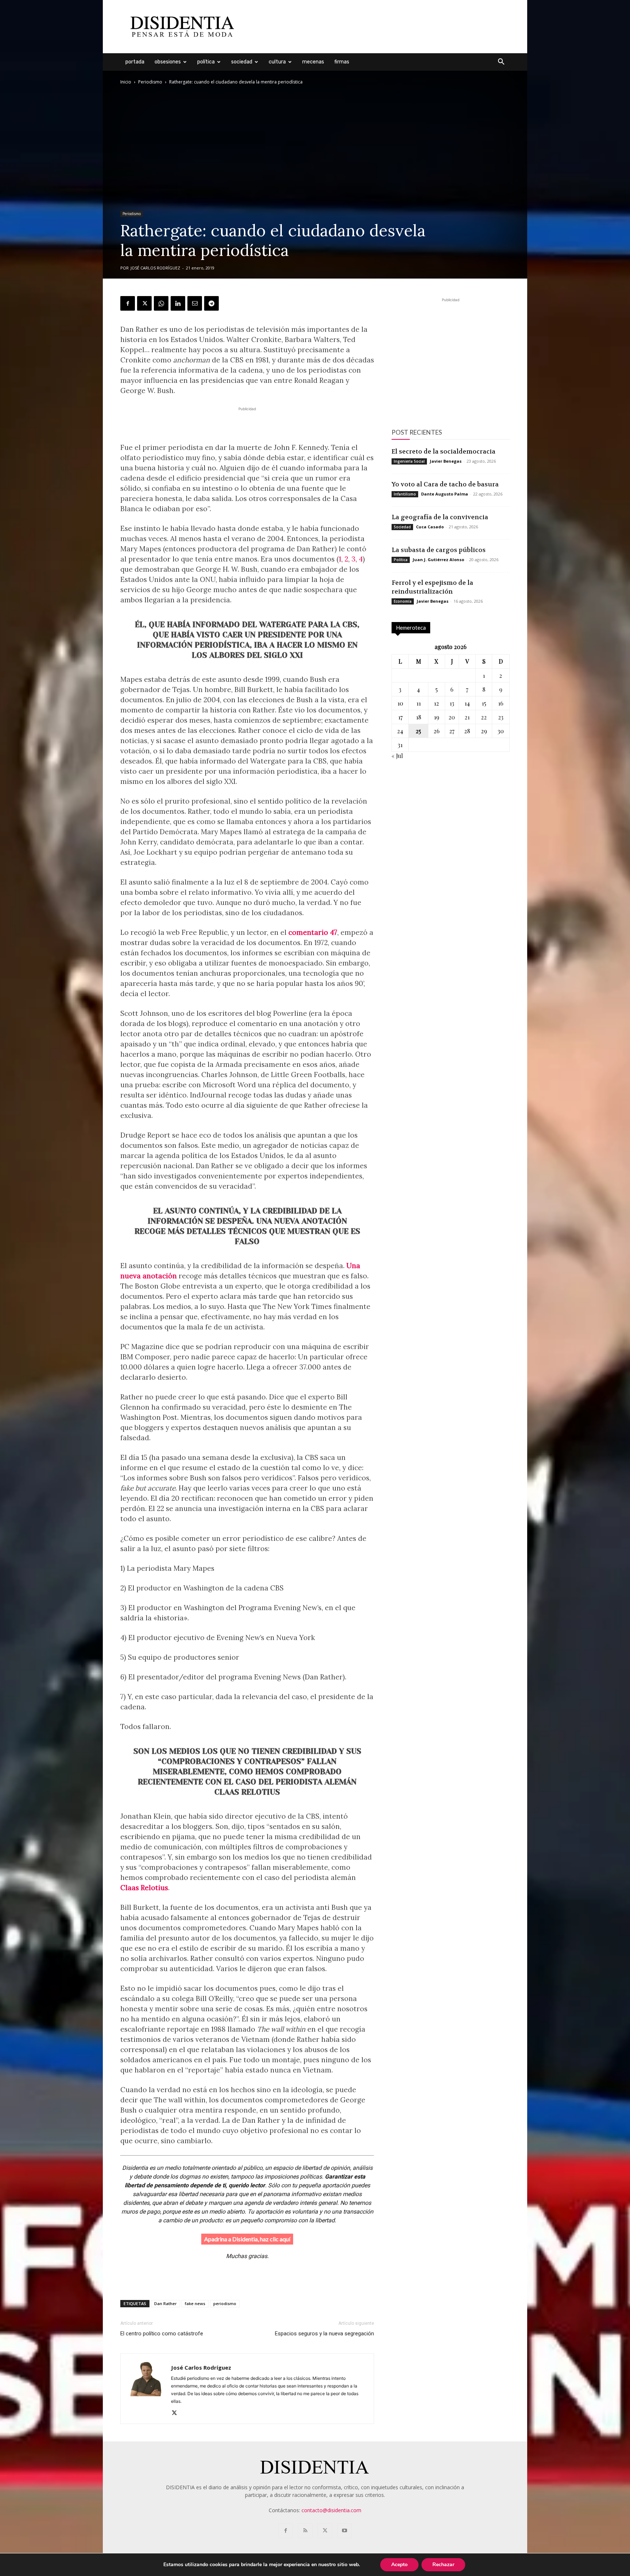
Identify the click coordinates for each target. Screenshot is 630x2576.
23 (501, 717)
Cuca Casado (430, 527)
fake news (195, 2303)
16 (501, 703)
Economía (403, 601)
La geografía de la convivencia (440, 517)
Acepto (399, 2565)
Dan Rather (166, 2303)
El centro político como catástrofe (162, 2334)
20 (452, 717)
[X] (144, 303)
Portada (135, 62)
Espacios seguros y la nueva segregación (324, 2334)
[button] (501, 63)
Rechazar (443, 2565)
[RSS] (305, 2531)
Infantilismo (405, 494)
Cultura (277, 62)
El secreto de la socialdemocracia (444, 451)
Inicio (126, 82)
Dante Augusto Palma (445, 494)
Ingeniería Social (409, 461)
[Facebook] (128, 303)
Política (206, 62)
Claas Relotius (144, 1888)
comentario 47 (313, 932)
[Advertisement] (377, 27)
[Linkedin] (178, 303)
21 (467, 717)
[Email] (195, 303)
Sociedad (242, 62)
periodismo (225, 2303)
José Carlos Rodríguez (155, 268)
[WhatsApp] (161, 303)
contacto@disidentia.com (331, 2510)
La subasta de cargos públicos (439, 550)
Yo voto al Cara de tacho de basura (445, 484)
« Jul (397, 756)
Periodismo (150, 82)
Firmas (342, 62)
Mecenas (313, 62)
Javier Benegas (446, 461)
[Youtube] (345, 2531)
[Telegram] (211, 303)
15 (484, 703)
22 (484, 717)
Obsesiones (168, 62)
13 (452, 703)
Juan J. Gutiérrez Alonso (438, 560)
